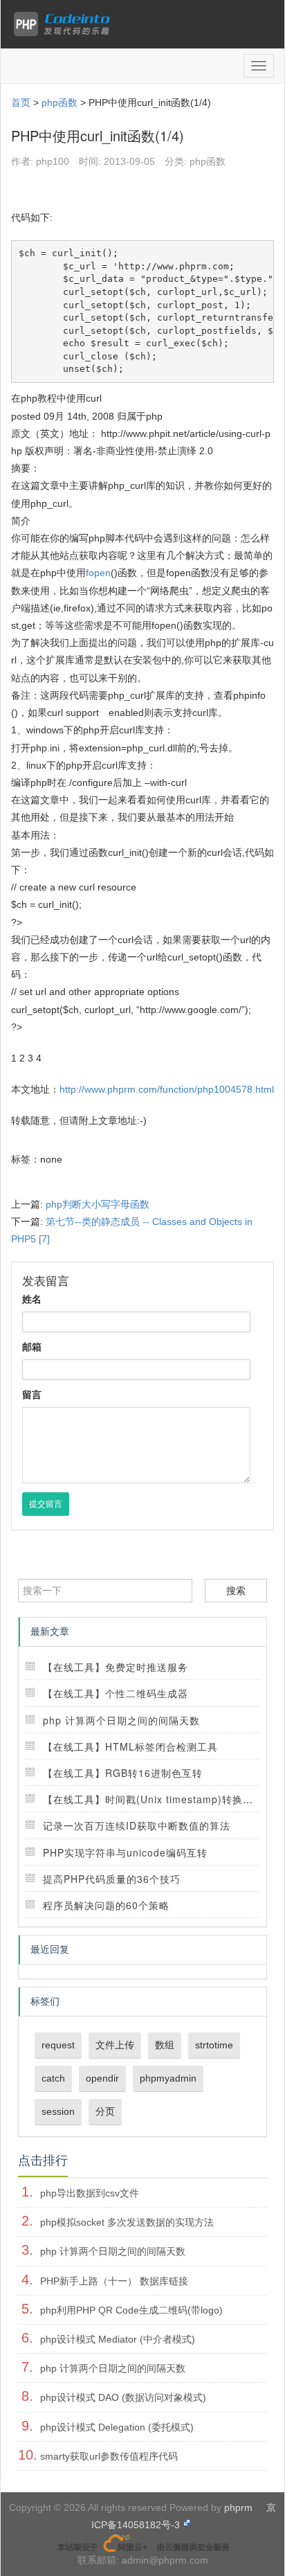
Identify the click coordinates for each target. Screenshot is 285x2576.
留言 (32, 1395)
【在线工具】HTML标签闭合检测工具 (130, 1746)
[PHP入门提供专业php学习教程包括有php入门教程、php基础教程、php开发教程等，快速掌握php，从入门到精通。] (65, 24)
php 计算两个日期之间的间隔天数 (121, 1720)
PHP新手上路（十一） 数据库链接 (114, 2281)
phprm (238, 2507)
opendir (102, 2078)
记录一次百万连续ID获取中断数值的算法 (137, 1825)
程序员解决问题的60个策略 (106, 1905)
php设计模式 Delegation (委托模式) (117, 2427)
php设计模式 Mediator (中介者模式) (118, 2339)
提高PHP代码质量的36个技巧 (112, 1879)
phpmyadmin (168, 2078)
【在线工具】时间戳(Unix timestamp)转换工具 (153, 1799)
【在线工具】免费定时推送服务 (116, 1667)
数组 (165, 2045)
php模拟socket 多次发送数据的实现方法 (127, 2222)
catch (53, 2078)
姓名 (32, 1299)
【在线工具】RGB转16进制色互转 (123, 1773)
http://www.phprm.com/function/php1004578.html (167, 1089)
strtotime (214, 2045)
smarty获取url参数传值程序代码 (109, 2456)
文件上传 (115, 2045)
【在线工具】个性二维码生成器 (116, 1693)
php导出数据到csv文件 (90, 2193)
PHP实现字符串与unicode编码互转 (125, 1852)
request (58, 2045)
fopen (98, 573)
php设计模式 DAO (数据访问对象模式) (123, 2397)
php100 (53, 161)
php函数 (59, 102)
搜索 (236, 1591)
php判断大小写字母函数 (98, 1204)
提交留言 (46, 1504)
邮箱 (32, 1347)
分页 (105, 2111)
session (58, 2111)
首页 (21, 102)
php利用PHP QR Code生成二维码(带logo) (131, 2310)
